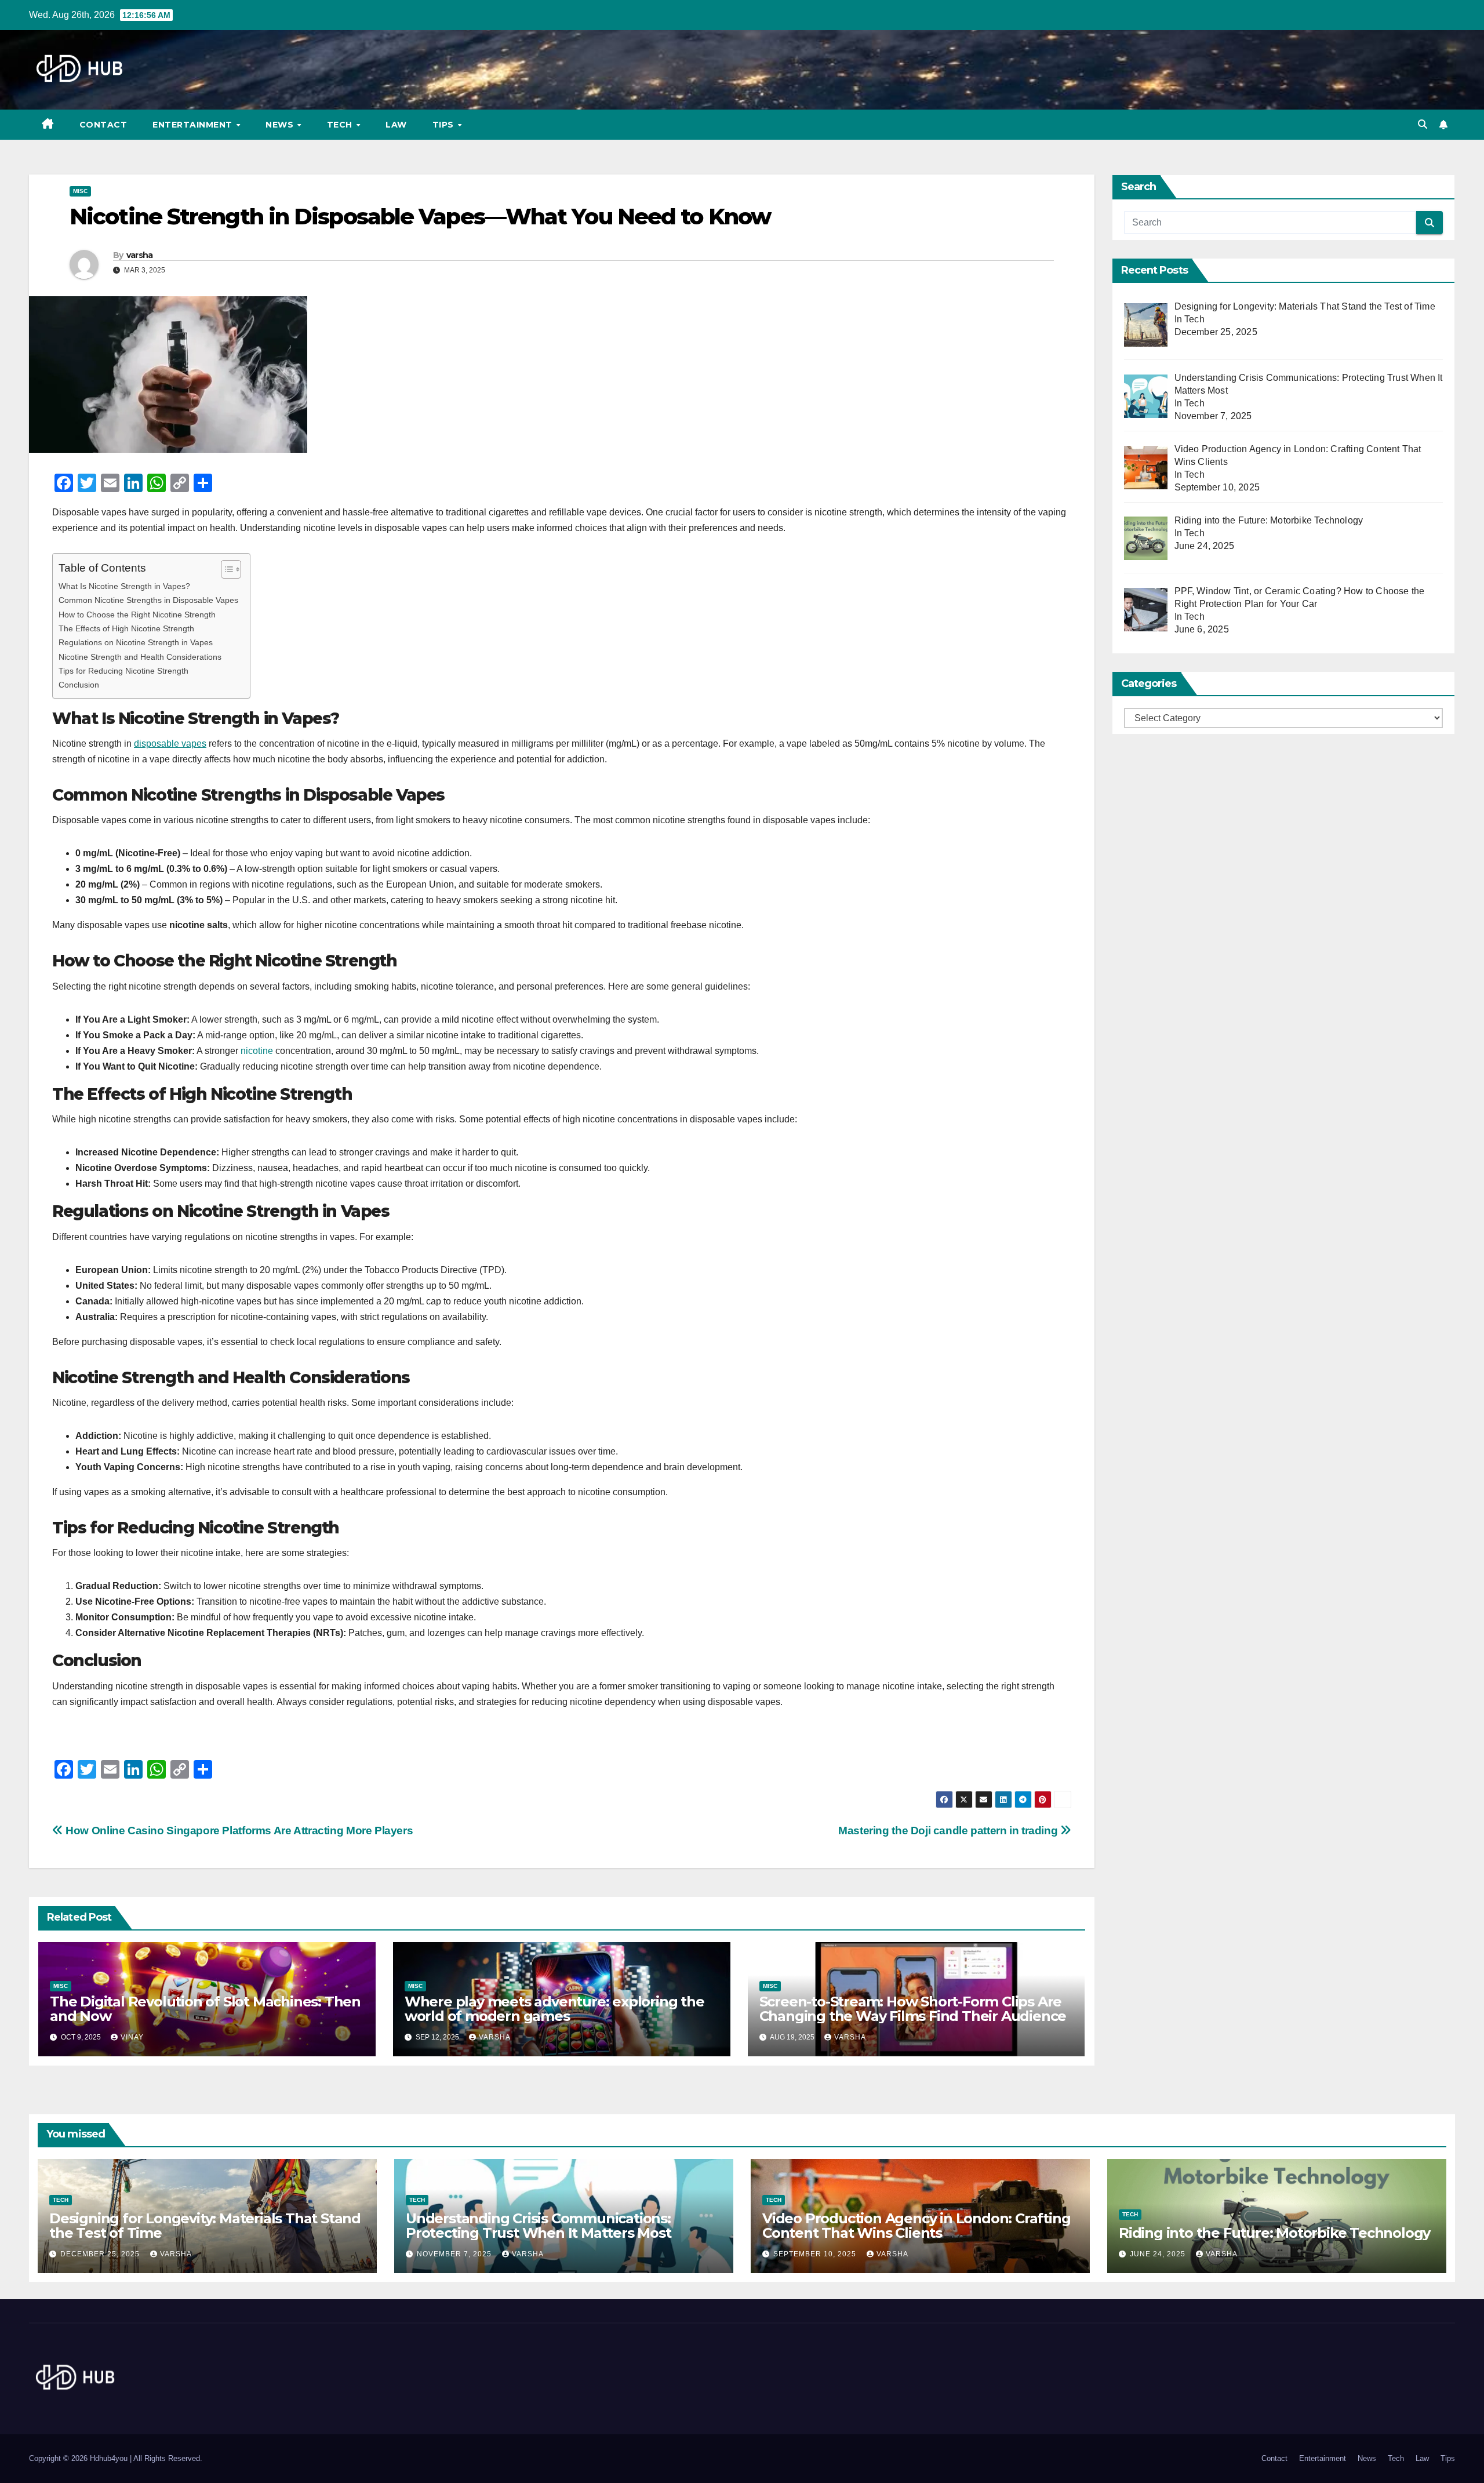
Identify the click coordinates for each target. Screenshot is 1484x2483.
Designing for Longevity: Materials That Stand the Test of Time (205, 2226)
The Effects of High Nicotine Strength (126, 628)
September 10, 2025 (816, 2254)
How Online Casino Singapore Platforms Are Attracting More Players (238, 1831)
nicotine (257, 1051)
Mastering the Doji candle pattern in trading (949, 1831)
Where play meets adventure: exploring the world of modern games (554, 2009)
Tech (341, 125)
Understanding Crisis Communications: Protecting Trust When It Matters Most (539, 2226)
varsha (140, 255)
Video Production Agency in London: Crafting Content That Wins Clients (916, 2226)
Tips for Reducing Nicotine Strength (123, 671)
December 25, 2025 (101, 2254)
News (281, 125)
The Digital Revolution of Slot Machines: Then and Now (205, 2009)
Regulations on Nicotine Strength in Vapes (136, 642)
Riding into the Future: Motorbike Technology (1274, 2233)
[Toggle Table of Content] (225, 569)
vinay (132, 2037)
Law (396, 125)
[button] (1423, 124)
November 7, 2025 (455, 2254)
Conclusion (79, 685)
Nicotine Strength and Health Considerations (140, 657)
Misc (80, 191)
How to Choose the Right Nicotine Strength (137, 615)
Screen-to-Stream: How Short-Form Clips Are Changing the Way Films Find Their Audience (913, 2009)
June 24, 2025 (1159, 2254)
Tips (445, 125)
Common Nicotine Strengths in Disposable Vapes (148, 600)
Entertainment (194, 125)
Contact (103, 125)
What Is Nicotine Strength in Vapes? (124, 586)
